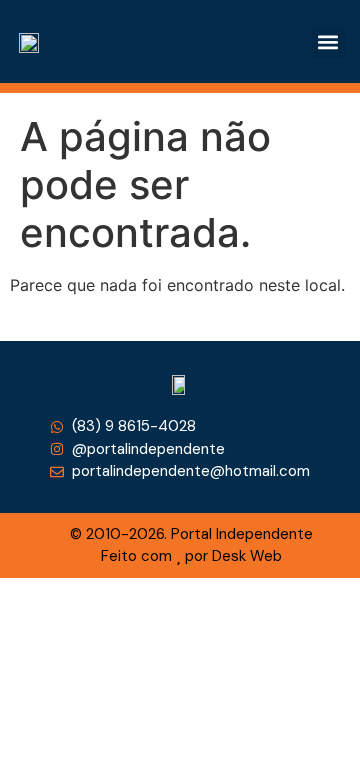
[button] (328, 41)
